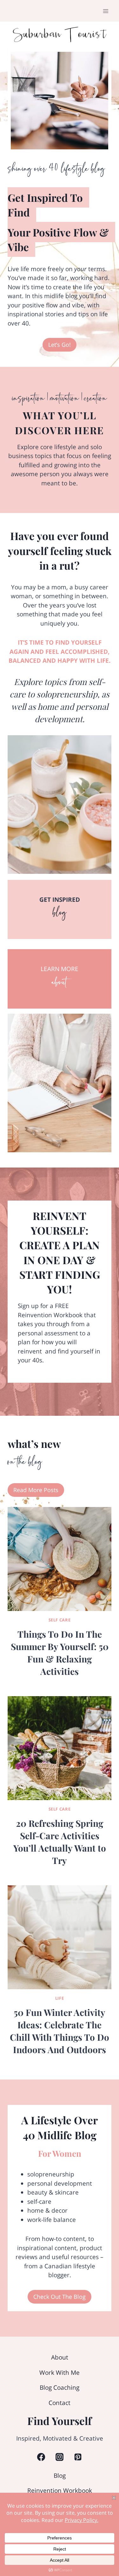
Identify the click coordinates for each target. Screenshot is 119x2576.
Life (60, 1998)
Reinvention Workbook (60, 2491)
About (60, 2357)
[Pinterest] (78, 2457)
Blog (60, 2476)
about (60, 985)
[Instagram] (59, 2457)
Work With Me (60, 2373)
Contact (60, 2403)
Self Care (60, 1620)
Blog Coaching (60, 2388)
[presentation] (60, 1559)
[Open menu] (106, 11)
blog (60, 915)
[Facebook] (41, 2457)
